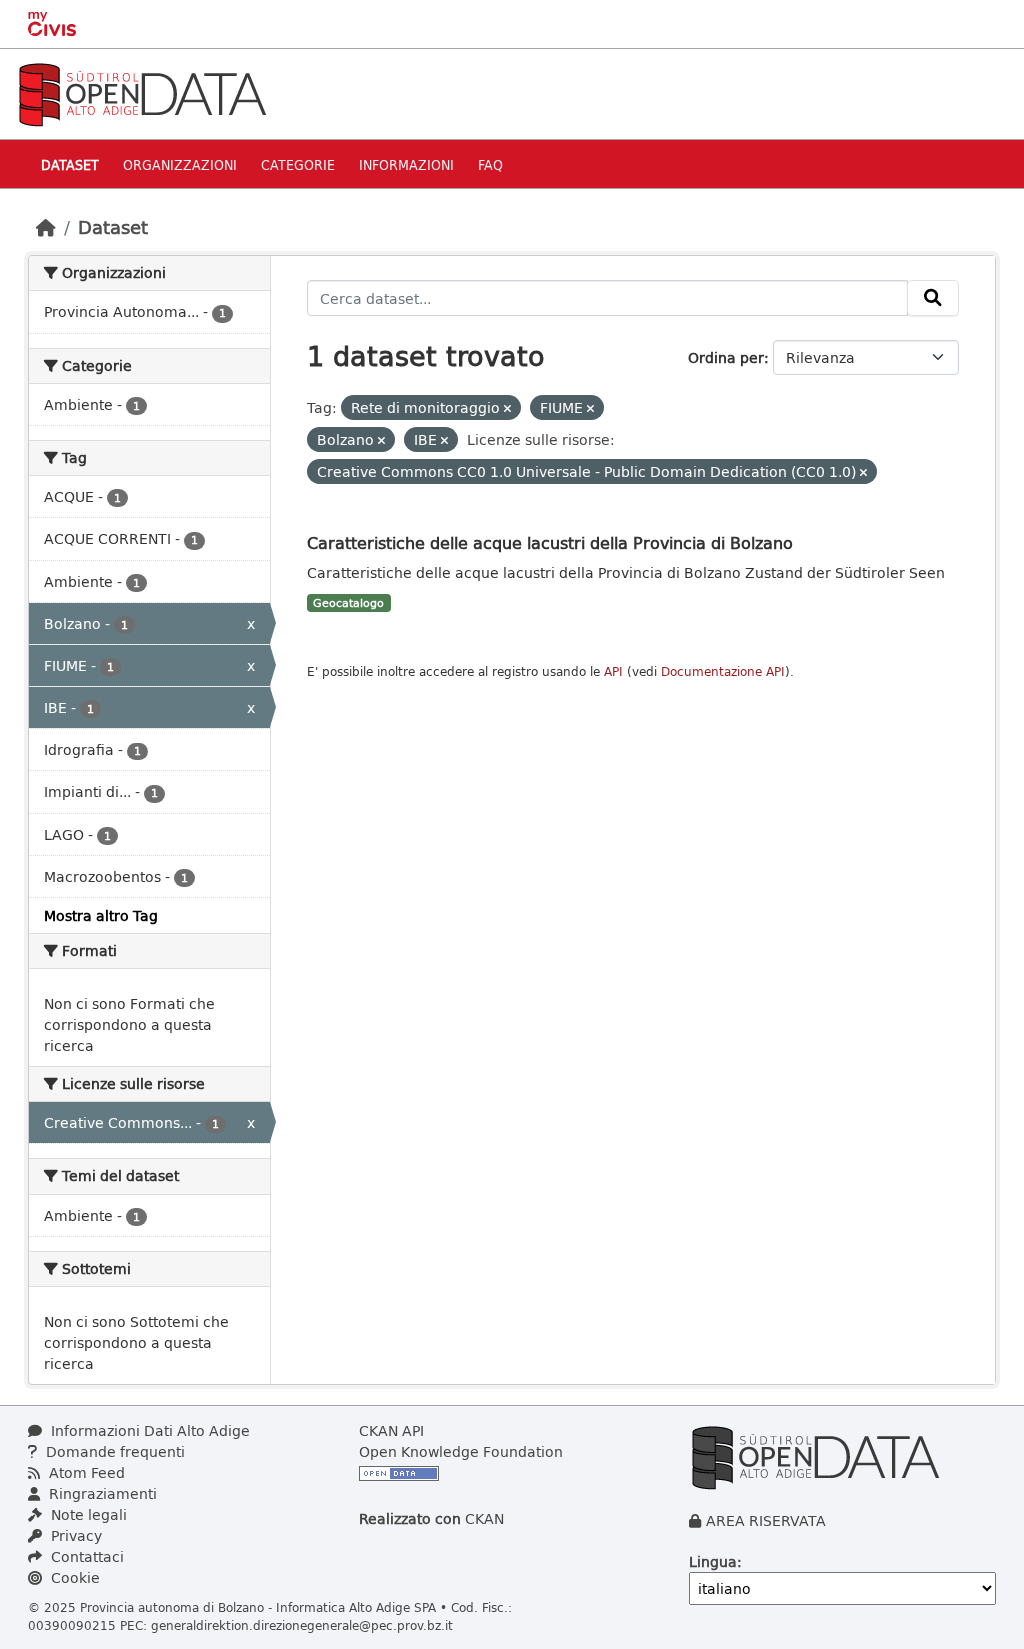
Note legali (87, 1514)
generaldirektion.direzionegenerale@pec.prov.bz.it (302, 1625)
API (613, 671)
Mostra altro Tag (101, 915)
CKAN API (391, 1430)
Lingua (713, 1561)
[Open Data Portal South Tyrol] (142, 92)
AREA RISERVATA (766, 1520)
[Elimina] (507, 408)
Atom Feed (85, 1472)
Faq (490, 164)
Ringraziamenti (101, 1493)
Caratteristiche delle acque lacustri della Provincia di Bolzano (550, 542)
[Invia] (933, 298)
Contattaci (85, 1556)
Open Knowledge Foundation (461, 1451)
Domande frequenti (113, 1451)
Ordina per (726, 357)
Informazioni (406, 164)
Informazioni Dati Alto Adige (148, 1430)
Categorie (298, 164)
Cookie (73, 1577)
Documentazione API (723, 671)
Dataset (70, 164)
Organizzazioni (180, 164)
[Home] (46, 227)
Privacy (74, 1535)
